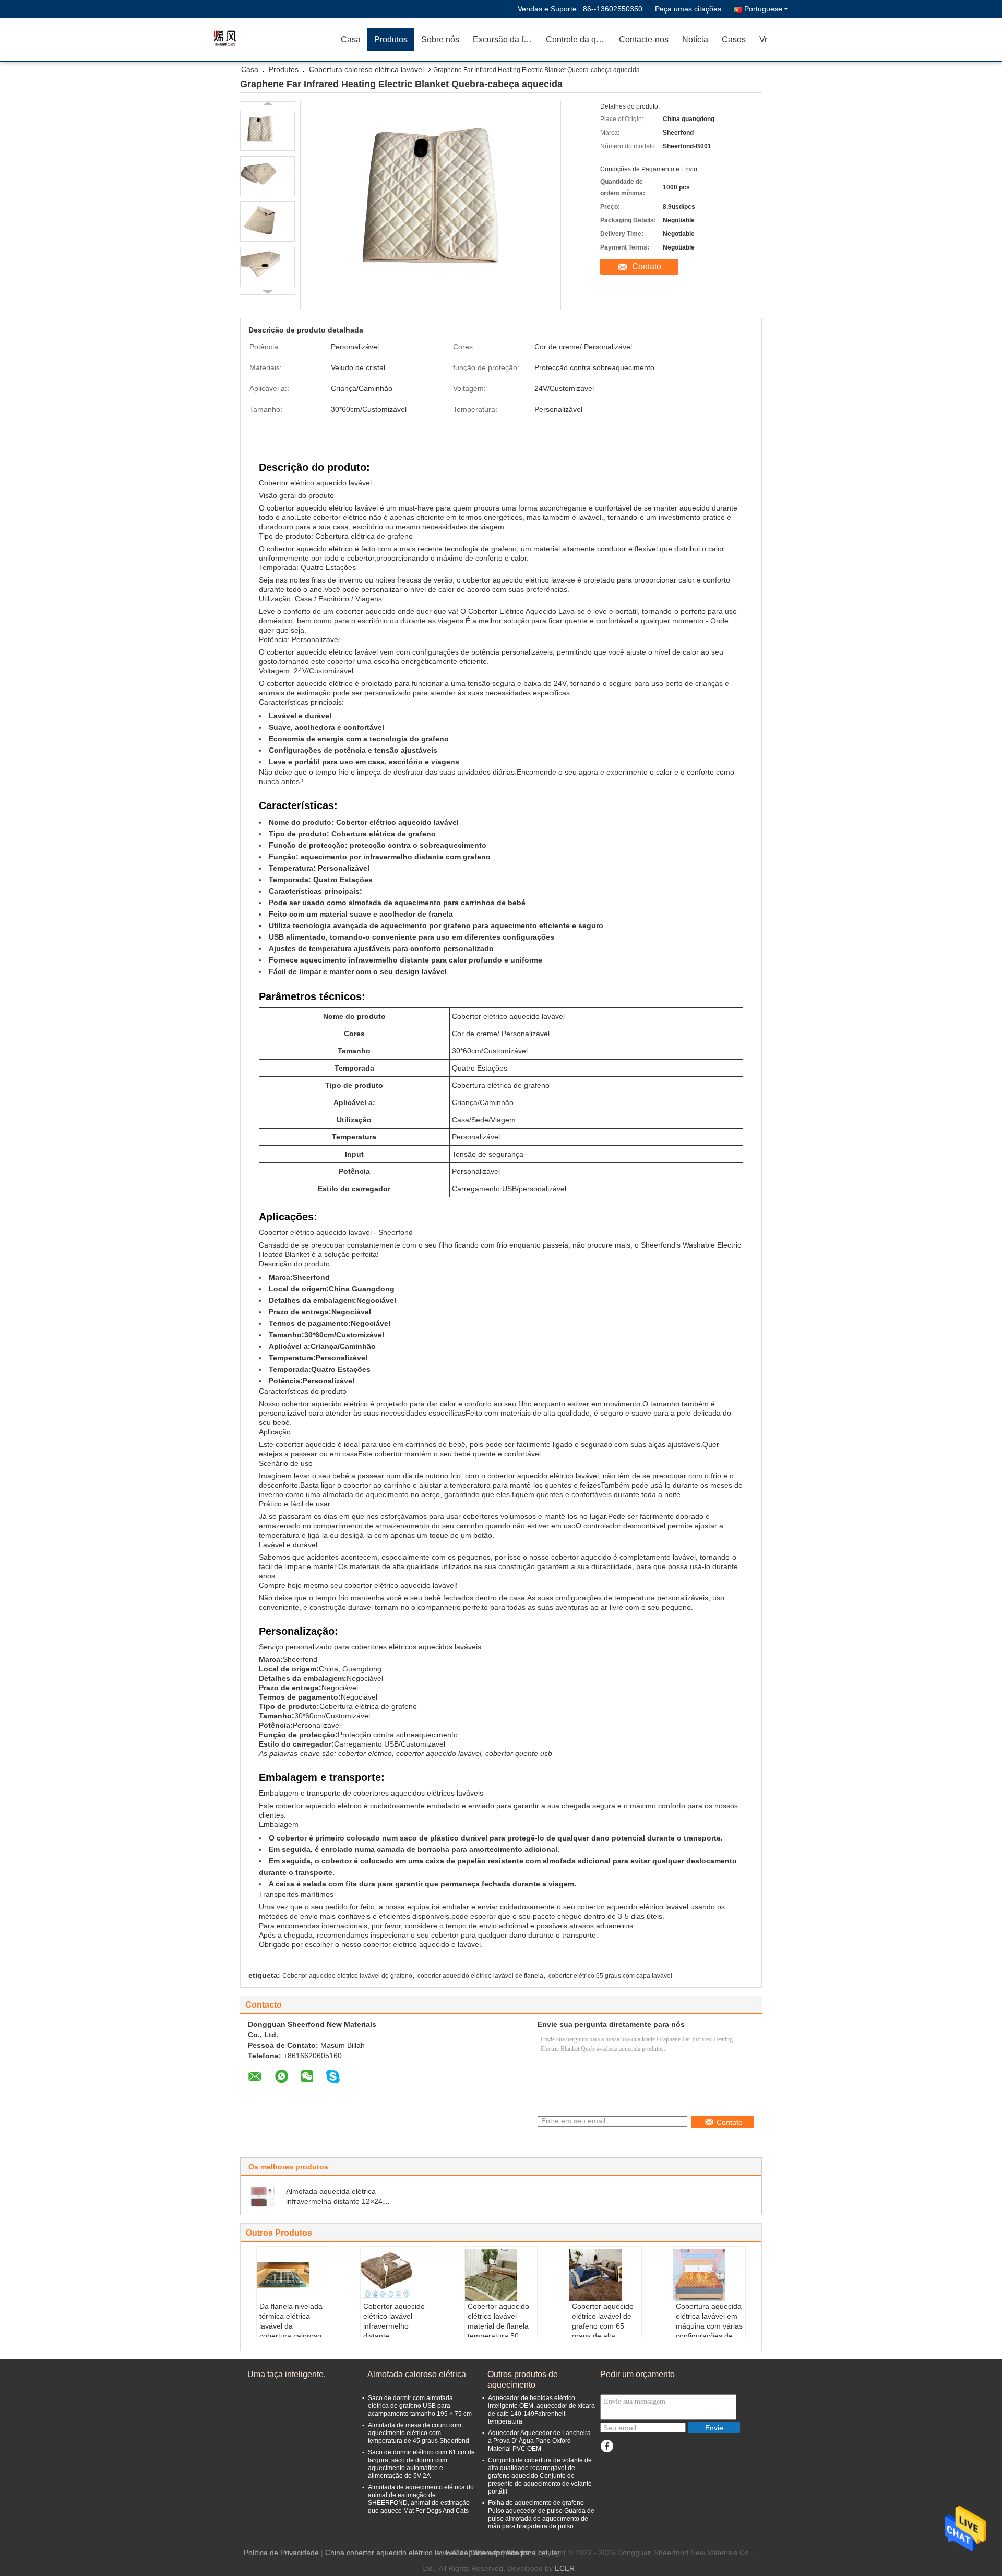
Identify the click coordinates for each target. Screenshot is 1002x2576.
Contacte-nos (644, 39)
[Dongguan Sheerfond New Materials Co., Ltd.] (274, 39)
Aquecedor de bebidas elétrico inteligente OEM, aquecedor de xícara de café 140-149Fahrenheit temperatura (541, 2410)
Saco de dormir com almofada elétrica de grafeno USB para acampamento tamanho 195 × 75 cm (420, 2406)
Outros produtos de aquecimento (523, 2379)
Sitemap (486, 2553)
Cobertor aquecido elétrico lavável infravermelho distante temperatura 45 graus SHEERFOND (396, 2331)
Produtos (391, 39)
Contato (647, 266)
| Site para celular (531, 2553)
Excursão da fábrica (506, 39)
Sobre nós (440, 39)
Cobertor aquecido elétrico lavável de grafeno (347, 1976)
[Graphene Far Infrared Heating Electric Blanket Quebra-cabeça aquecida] (267, 131)
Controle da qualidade (579, 39)
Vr (763, 39)
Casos (734, 39)
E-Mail (456, 2553)
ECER (565, 2568)
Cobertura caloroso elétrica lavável (366, 69)
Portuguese (763, 9)
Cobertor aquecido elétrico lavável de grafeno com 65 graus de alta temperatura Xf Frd (604, 2326)
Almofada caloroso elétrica (417, 2374)
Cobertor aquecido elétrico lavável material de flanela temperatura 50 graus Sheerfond (498, 2326)
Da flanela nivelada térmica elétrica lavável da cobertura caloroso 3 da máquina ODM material (292, 2331)
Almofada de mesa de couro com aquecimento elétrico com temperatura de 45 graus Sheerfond (419, 2433)
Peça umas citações (688, 9)
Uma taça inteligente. (287, 2374)
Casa (351, 39)
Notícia (695, 39)
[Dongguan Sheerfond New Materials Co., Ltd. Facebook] (607, 2446)
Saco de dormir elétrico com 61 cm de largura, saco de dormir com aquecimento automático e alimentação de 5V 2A (421, 2464)
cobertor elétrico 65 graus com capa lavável (610, 1976)
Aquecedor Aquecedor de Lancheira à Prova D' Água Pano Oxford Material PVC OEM (539, 2441)
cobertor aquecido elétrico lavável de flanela (480, 1976)
